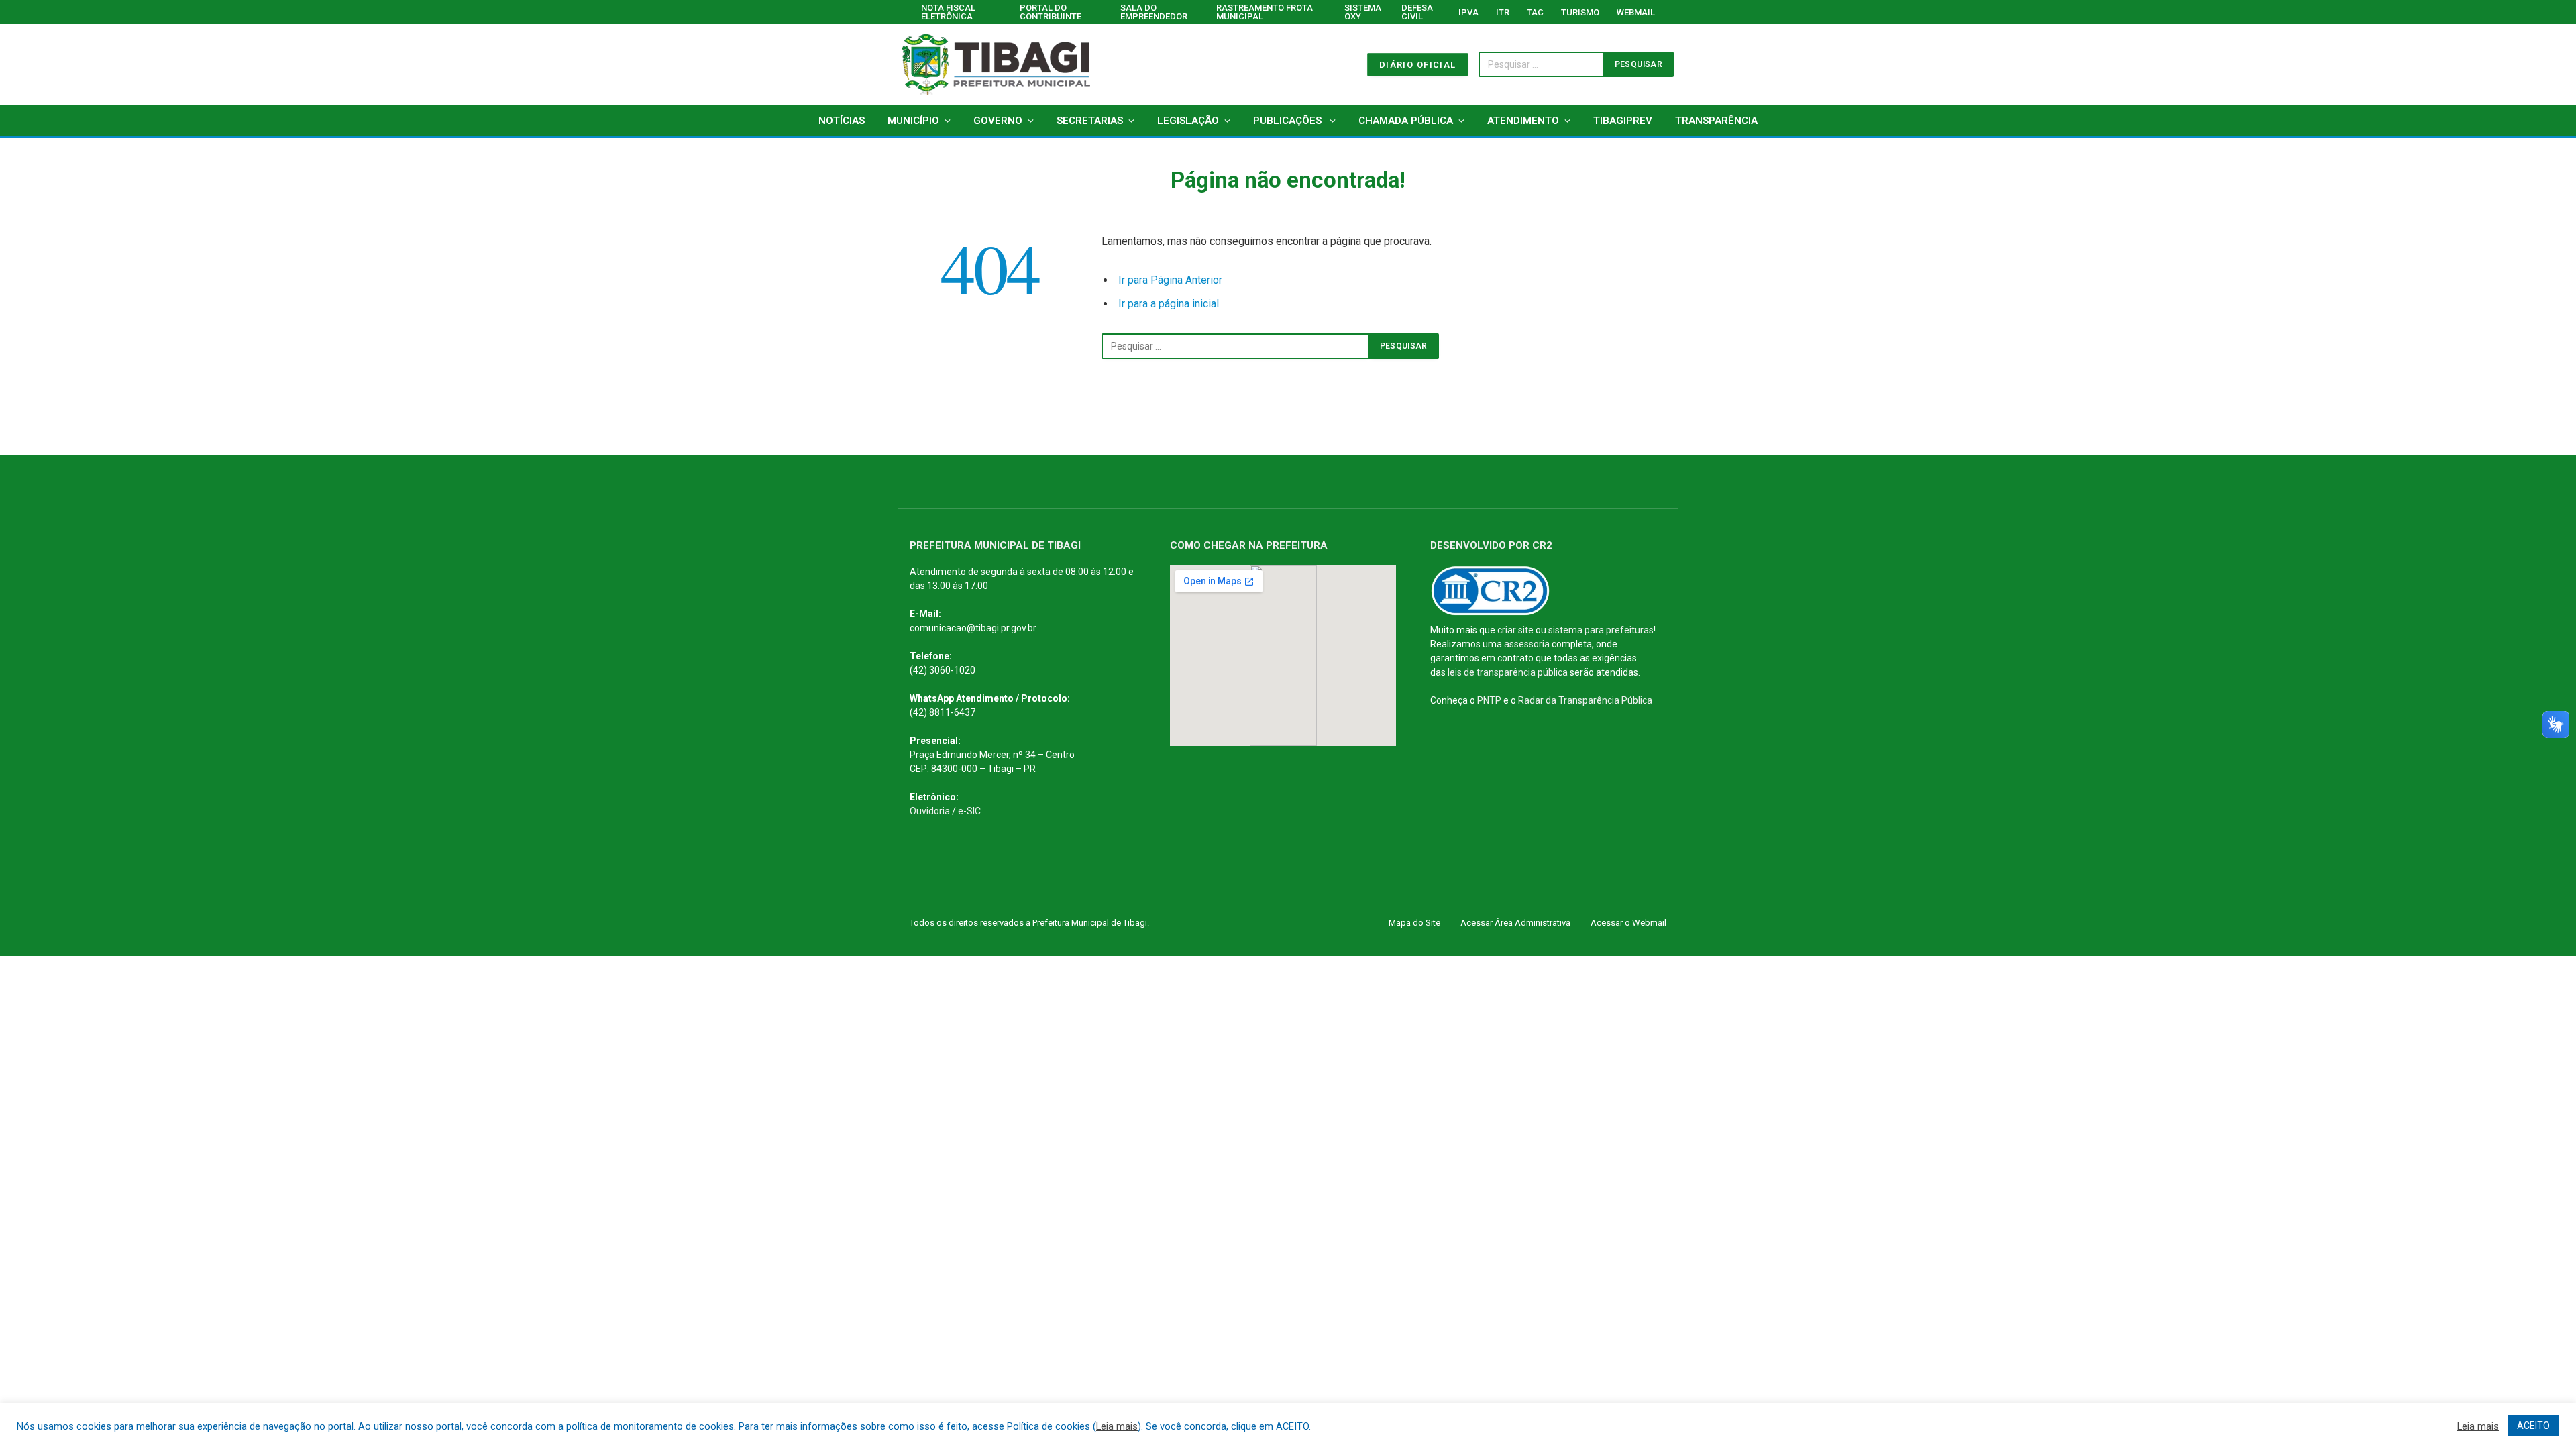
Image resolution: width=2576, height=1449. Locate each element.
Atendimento (1523, 121)
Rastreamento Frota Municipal (1265, 12)
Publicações (1289, 121)
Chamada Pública (1406, 121)
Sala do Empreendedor (1154, 12)
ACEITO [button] (2533, 1426)
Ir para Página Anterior (1170, 280)
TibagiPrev (1623, 121)
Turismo (1580, 12)
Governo (998, 121)
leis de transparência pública (1508, 672)
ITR (1503, 12)
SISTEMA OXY (1363, 12)
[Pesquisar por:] (1236, 346)
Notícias (842, 121)
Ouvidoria (930, 811)
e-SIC (969, 811)
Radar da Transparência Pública (1585, 700)
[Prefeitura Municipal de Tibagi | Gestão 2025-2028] (996, 64)
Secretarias (1090, 121)
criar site (1515, 630)
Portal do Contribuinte (1051, 12)
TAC (1535, 12)
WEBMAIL (1636, 12)
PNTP (1489, 700)
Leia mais (1117, 1426)
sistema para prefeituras (1601, 630)
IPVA (1468, 12)
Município (913, 121)
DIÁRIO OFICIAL (1418, 65)
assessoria (1527, 644)
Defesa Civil (1417, 12)
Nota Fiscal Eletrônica (948, 12)
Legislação (1188, 121)
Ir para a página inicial (1169, 304)
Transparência (1716, 121)
